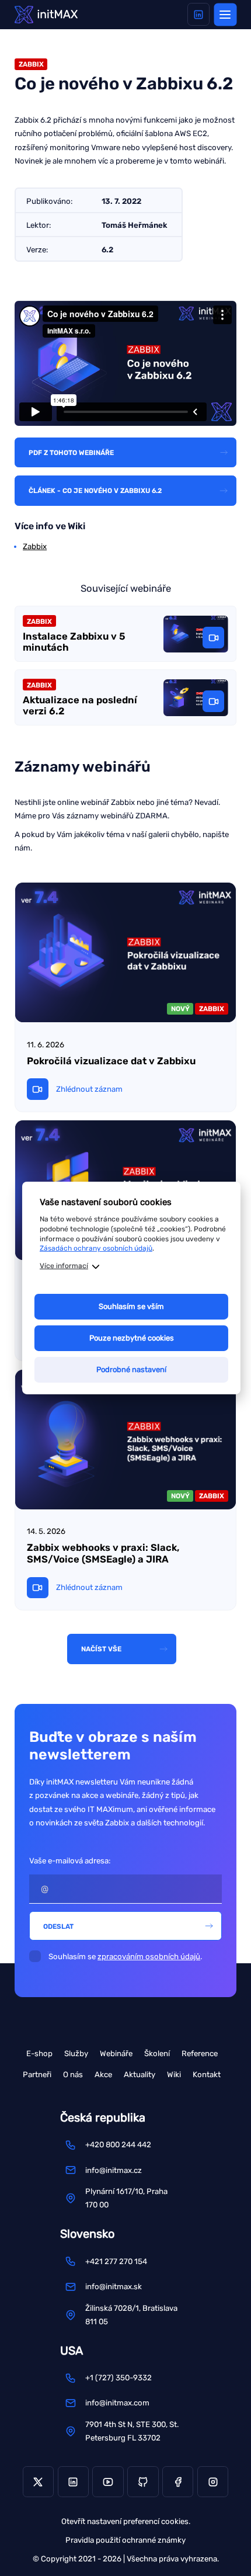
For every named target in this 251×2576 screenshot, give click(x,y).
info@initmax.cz (114, 2170)
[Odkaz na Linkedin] (199, 14)
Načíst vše (101, 1649)
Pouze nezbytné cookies (132, 1338)
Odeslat (58, 1926)
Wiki (174, 2075)
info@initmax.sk (114, 2287)
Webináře (116, 2053)
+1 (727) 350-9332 (118, 2378)
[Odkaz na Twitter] (38, 2482)
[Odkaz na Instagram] (213, 2482)
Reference (200, 2053)
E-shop (39, 2053)
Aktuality (140, 2075)
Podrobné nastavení (131, 1369)
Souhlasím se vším (131, 1306)
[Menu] (225, 14)
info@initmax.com (117, 2403)
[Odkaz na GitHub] (143, 2482)
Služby (76, 2053)
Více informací (64, 1266)
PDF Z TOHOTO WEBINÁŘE (71, 453)
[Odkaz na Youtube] (108, 2482)
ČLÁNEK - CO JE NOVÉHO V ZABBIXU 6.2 (95, 491)
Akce (103, 2075)
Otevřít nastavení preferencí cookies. (126, 2521)
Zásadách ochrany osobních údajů (96, 1248)
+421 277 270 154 (116, 2261)
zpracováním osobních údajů (149, 1957)
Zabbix (35, 546)
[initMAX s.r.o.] (46, 14)
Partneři (37, 2075)
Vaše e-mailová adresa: (70, 1861)
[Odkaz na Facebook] (178, 2482)
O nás (73, 2075)
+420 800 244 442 (118, 2145)
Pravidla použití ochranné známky (125, 2540)
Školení (157, 2053)
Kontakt (207, 2075)
